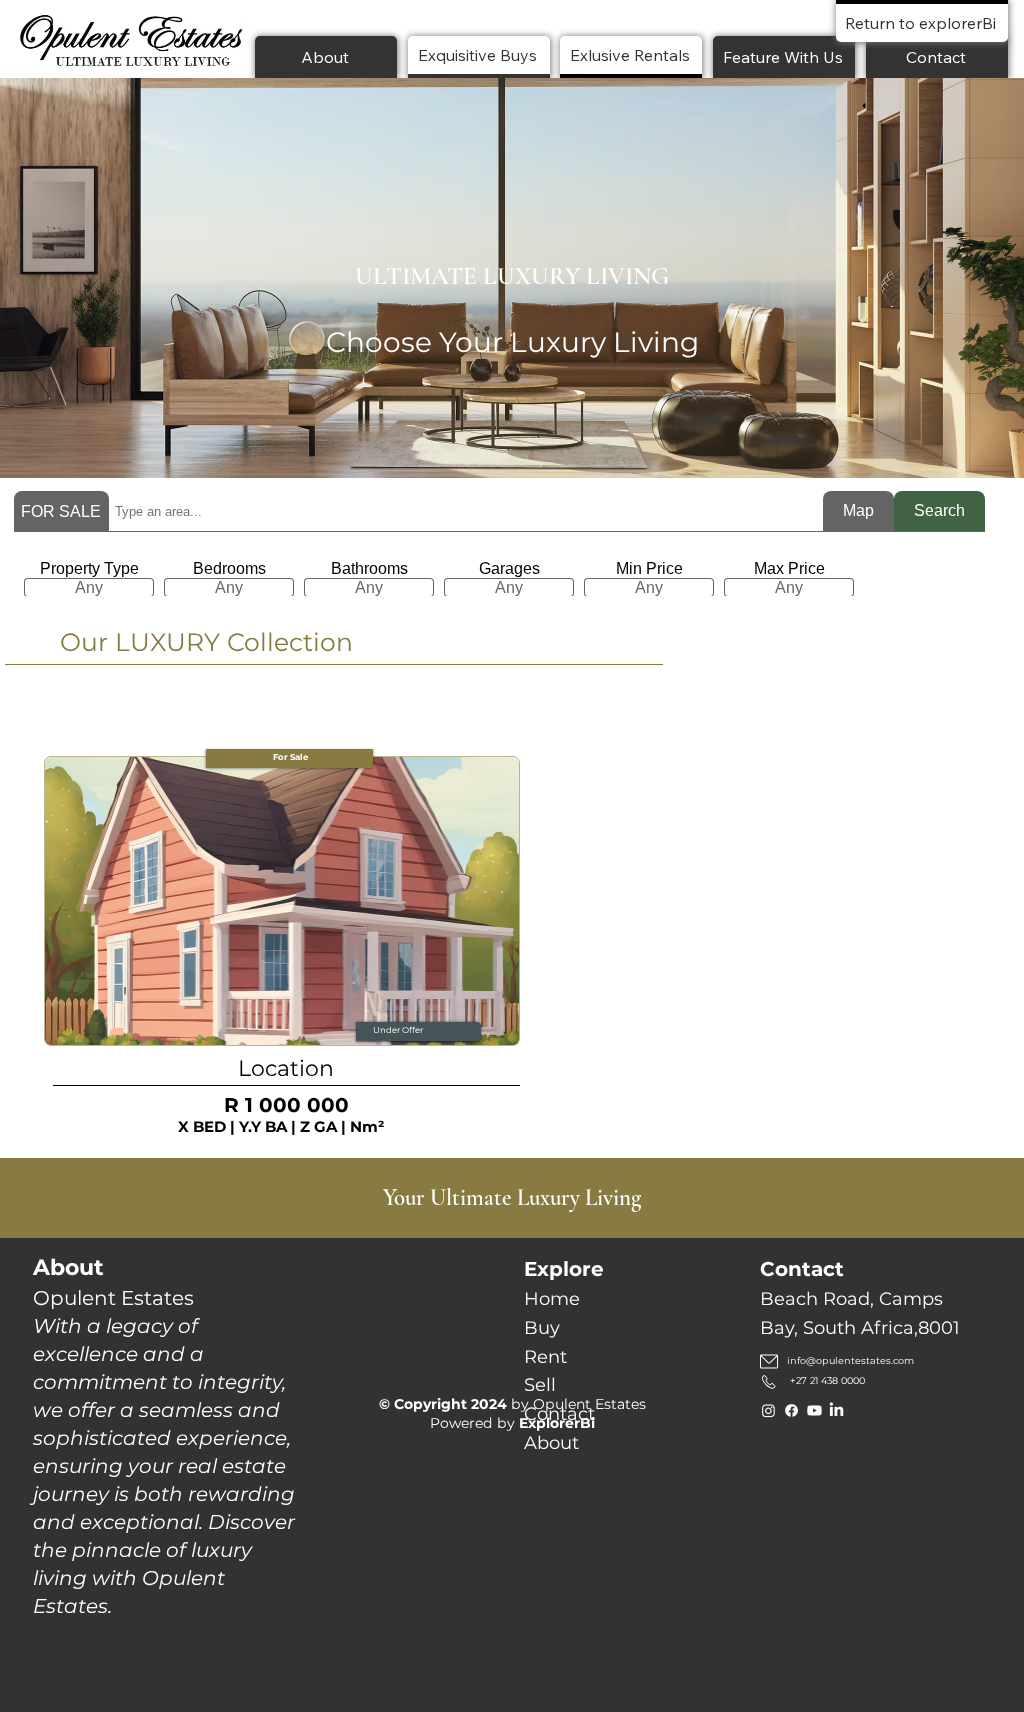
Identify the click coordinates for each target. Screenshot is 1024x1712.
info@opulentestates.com (850, 1360)
